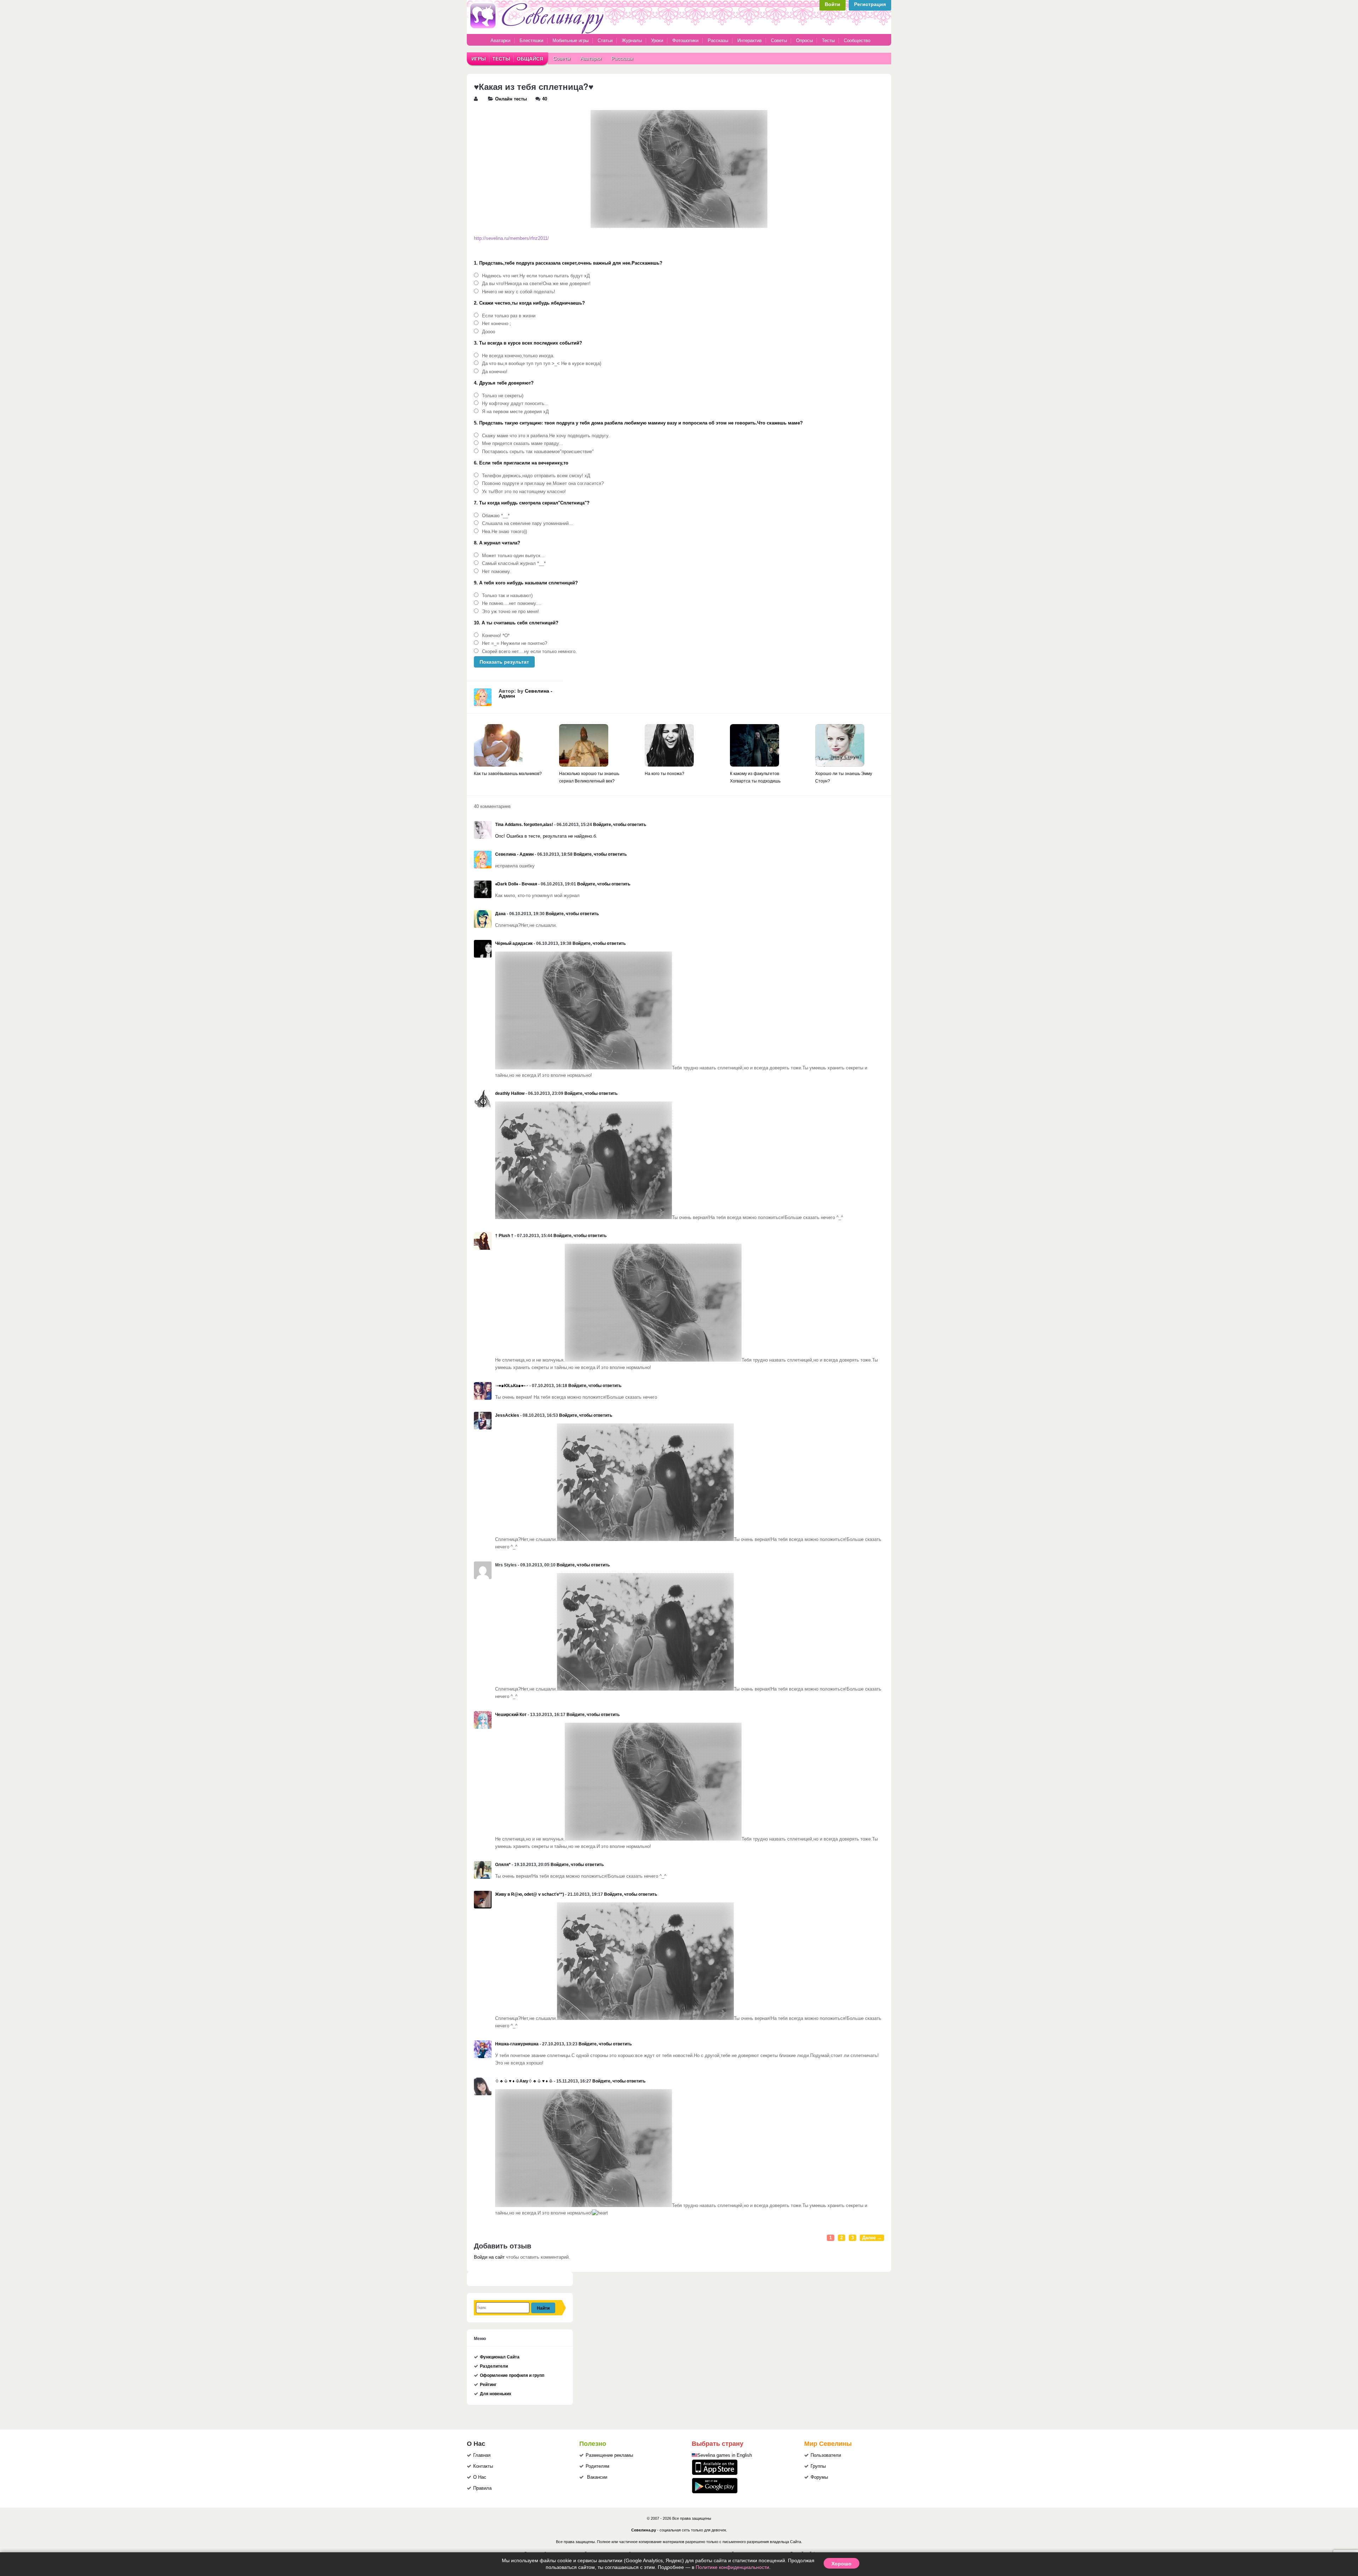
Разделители (494, 2366)
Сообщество (857, 41)
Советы (779, 41)
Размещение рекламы (609, 2455)
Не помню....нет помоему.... (512, 603)
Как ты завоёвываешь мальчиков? (508, 774)
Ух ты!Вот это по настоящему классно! (524, 492)
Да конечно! (495, 372)
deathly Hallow (510, 1093)
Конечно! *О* (496, 636)
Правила (482, 2488)
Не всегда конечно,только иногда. (518, 356)
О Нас (480, 2477)
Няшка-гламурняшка (517, 2044)
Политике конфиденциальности (732, 2567)
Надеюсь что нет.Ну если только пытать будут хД (536, 276)
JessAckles (507, 1415)
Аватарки (500, 41)
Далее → (872, 2238)
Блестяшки (531, 41)
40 (545, 99)
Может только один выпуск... (513, 556)
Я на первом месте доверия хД (515, 412)
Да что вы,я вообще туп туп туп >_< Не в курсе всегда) (542, 364)
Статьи (605, 41)
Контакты (483, 2466)
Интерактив (750, 41)
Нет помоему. (497, 572)
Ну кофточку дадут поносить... (515, 404)
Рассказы (719, 41)
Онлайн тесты (511, 99)
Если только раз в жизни (509, 316)
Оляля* (503, 1865)
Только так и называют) (507, 596)
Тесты (828, 41)
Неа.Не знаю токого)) (504, 532)
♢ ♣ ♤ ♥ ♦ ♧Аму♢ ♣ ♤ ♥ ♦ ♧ (524, 2081)
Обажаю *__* (496, 516)
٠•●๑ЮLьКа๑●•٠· (512, 1386)
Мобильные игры (570, 41)
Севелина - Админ (526, 693)
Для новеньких (496, 2394)
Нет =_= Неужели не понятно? (515, 643)
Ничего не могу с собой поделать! (519, 292)
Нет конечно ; (497, 324)
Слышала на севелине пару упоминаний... (527, 524)
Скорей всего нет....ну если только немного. (529, 652)
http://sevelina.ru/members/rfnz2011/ (511, 238)
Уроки (657, 41)
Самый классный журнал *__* (514, 564)
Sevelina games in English (725, 2455)
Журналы (632, 41)
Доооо (489, 332)
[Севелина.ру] (538, 33)
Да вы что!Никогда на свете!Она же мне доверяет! (536, 284)
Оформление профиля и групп (512, 2375)
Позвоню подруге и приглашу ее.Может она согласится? (543, 484)
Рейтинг (488, 2385)
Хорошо (842, 2563)
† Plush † (504, 1236)
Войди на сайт (489, 2257)
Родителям (597, 2466)
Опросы (804, 41)
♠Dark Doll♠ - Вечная (516, 884)
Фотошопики (685, 41)
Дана (500, 914)
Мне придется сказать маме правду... (523, 444)
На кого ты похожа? (665, 774)
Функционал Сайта (500, 2357)
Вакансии (597, 2477)
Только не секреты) (503, 396)
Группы (818, 2466)
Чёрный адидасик (514, 943)
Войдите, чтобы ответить (620, 825)
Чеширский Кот (511, 1715)
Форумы (819, 2477)
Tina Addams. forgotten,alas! (524, 825)
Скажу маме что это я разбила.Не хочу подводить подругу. (546, 436)
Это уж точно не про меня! (510, 612)
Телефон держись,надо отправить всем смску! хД (536, 476)
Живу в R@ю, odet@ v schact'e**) (530, 1894)
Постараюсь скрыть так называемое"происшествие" (538, 452)
